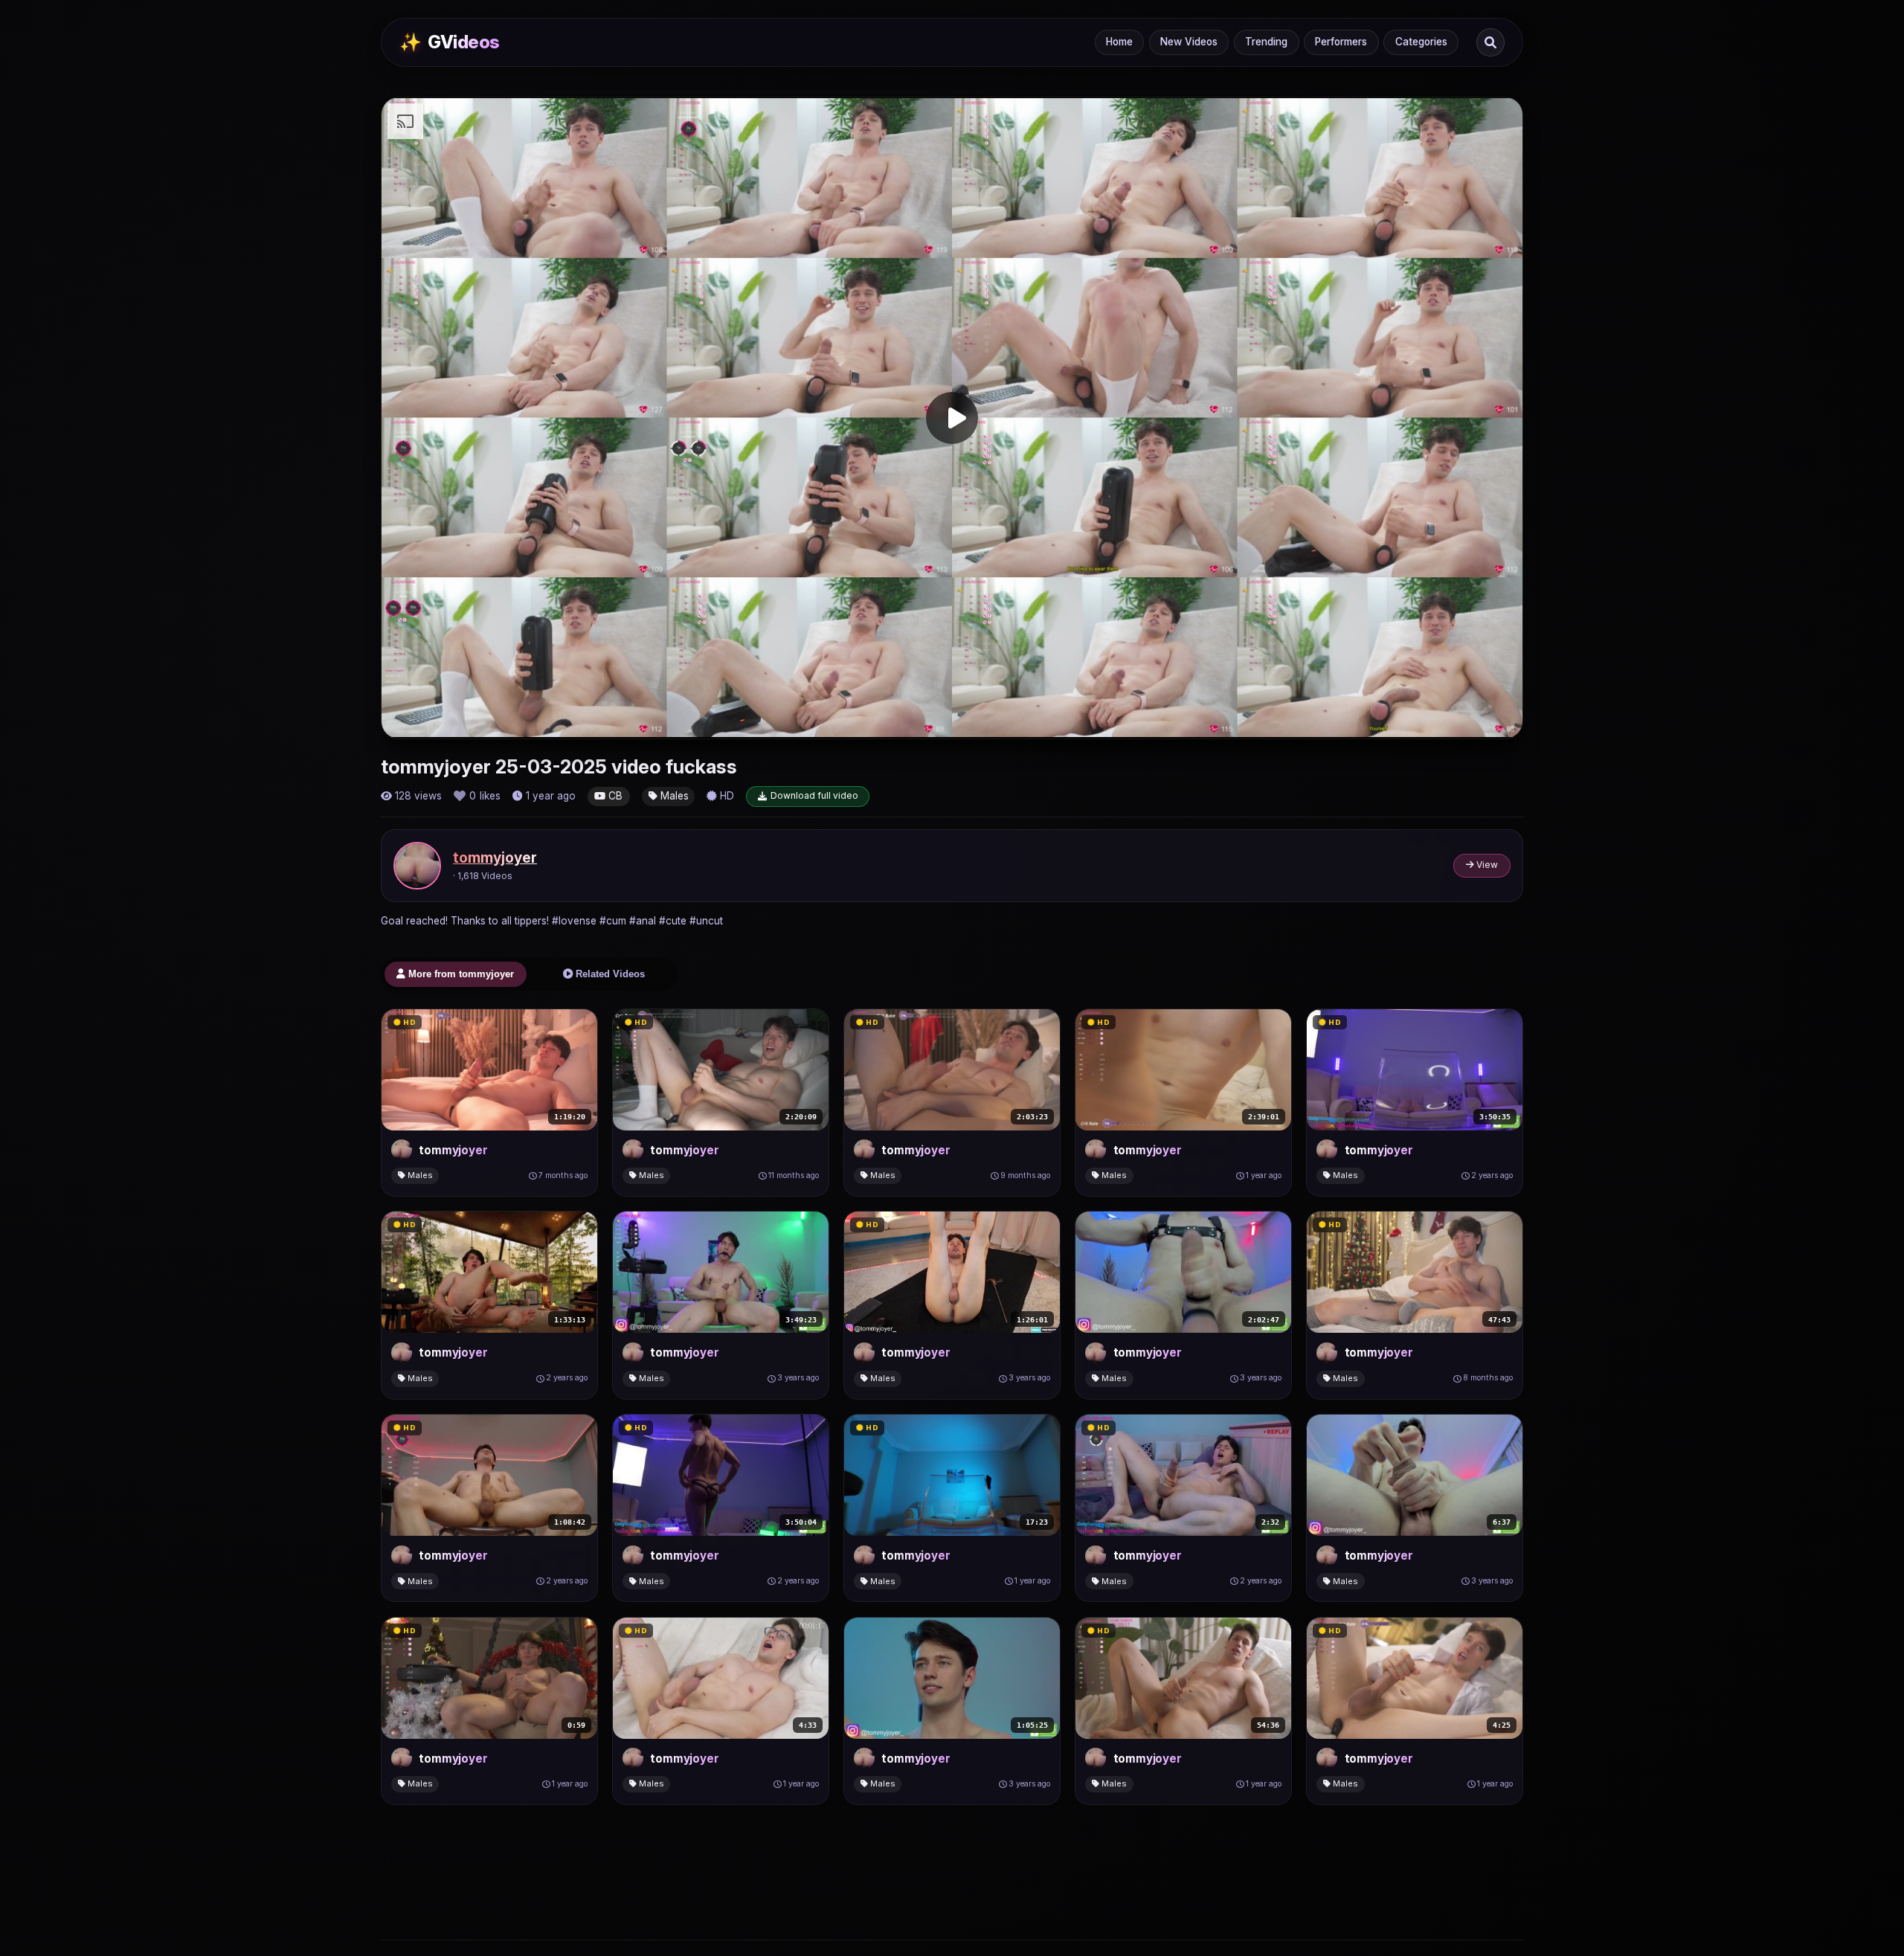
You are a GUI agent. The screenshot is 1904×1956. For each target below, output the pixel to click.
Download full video (814, 795)
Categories (1421, 42)
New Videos (1189, 42)
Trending (1266, 42)
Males (673, 796)
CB (614, 796)
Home (1119, 42)
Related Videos (609, 974)
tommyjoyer (495, 858)
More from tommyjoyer (460, 974)
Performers (1341, 42)
